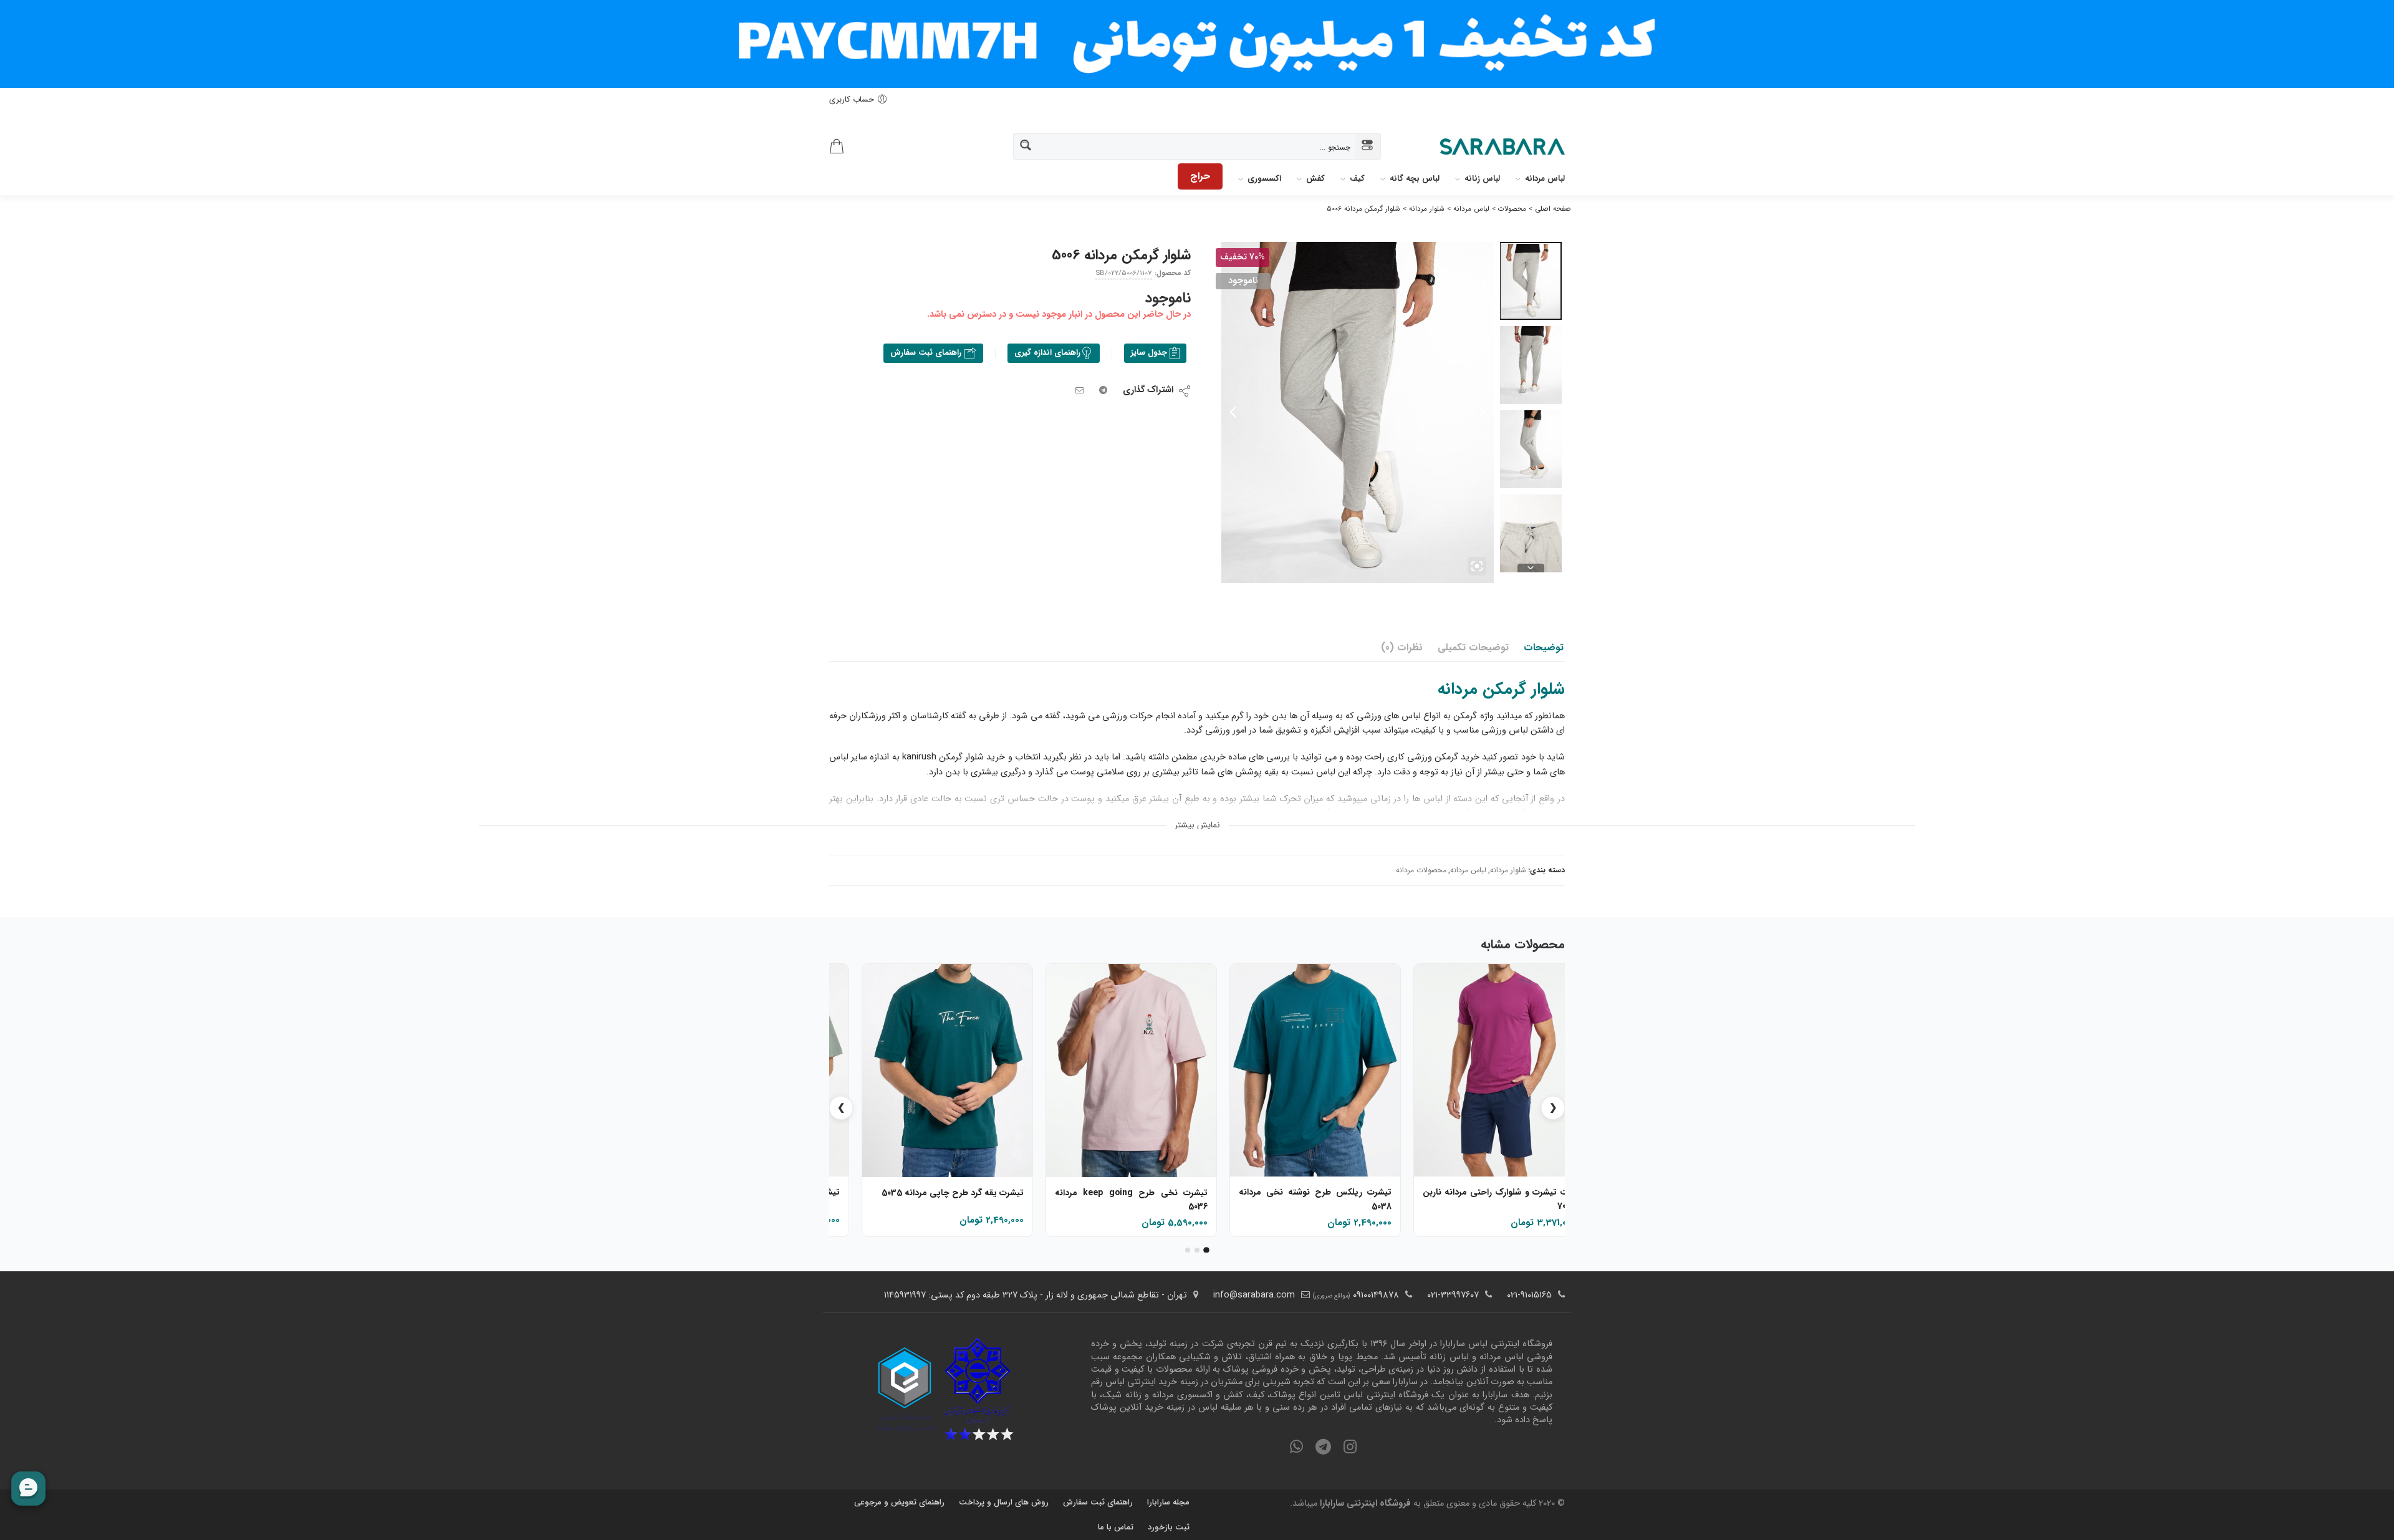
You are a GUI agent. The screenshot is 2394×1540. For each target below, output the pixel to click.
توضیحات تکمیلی (1473, 648)
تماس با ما (1116, 1527)
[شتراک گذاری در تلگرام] (1103, 391)
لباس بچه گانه (1415, 179)
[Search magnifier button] (1026, 146)
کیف (1357, 179)
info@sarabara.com (1254, 1295)
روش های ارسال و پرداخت (1004, 1502)
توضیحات (1544, 648)
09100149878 (1376, 1295)
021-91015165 (1529, 1295)
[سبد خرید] (837, 147)
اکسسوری (1264, 179)
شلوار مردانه (1508, 870)
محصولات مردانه (1421, 870)
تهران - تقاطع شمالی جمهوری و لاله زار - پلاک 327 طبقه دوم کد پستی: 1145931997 (1036, 1295)
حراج (1200, 176)
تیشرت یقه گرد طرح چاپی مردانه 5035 (953, 1193)
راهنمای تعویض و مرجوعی (899, 1502)
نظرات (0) (1402, 648)
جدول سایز (1149, 353)
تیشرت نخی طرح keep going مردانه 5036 (1131, 1200)
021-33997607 (1453, 1295)
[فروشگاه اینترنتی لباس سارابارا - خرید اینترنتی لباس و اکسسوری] (1502, 147)
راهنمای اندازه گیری (1047, 353)
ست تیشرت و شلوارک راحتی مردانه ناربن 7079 (1499, 1199)
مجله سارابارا (1168, 1502)
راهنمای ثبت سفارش (927, 353)
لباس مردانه (1545, 179)
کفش (1315, 179)
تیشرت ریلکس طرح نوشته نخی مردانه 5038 (1315, 1200)
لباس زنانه (1482, 179)
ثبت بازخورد (1169, 1527)
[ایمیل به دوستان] (1079, 391)
